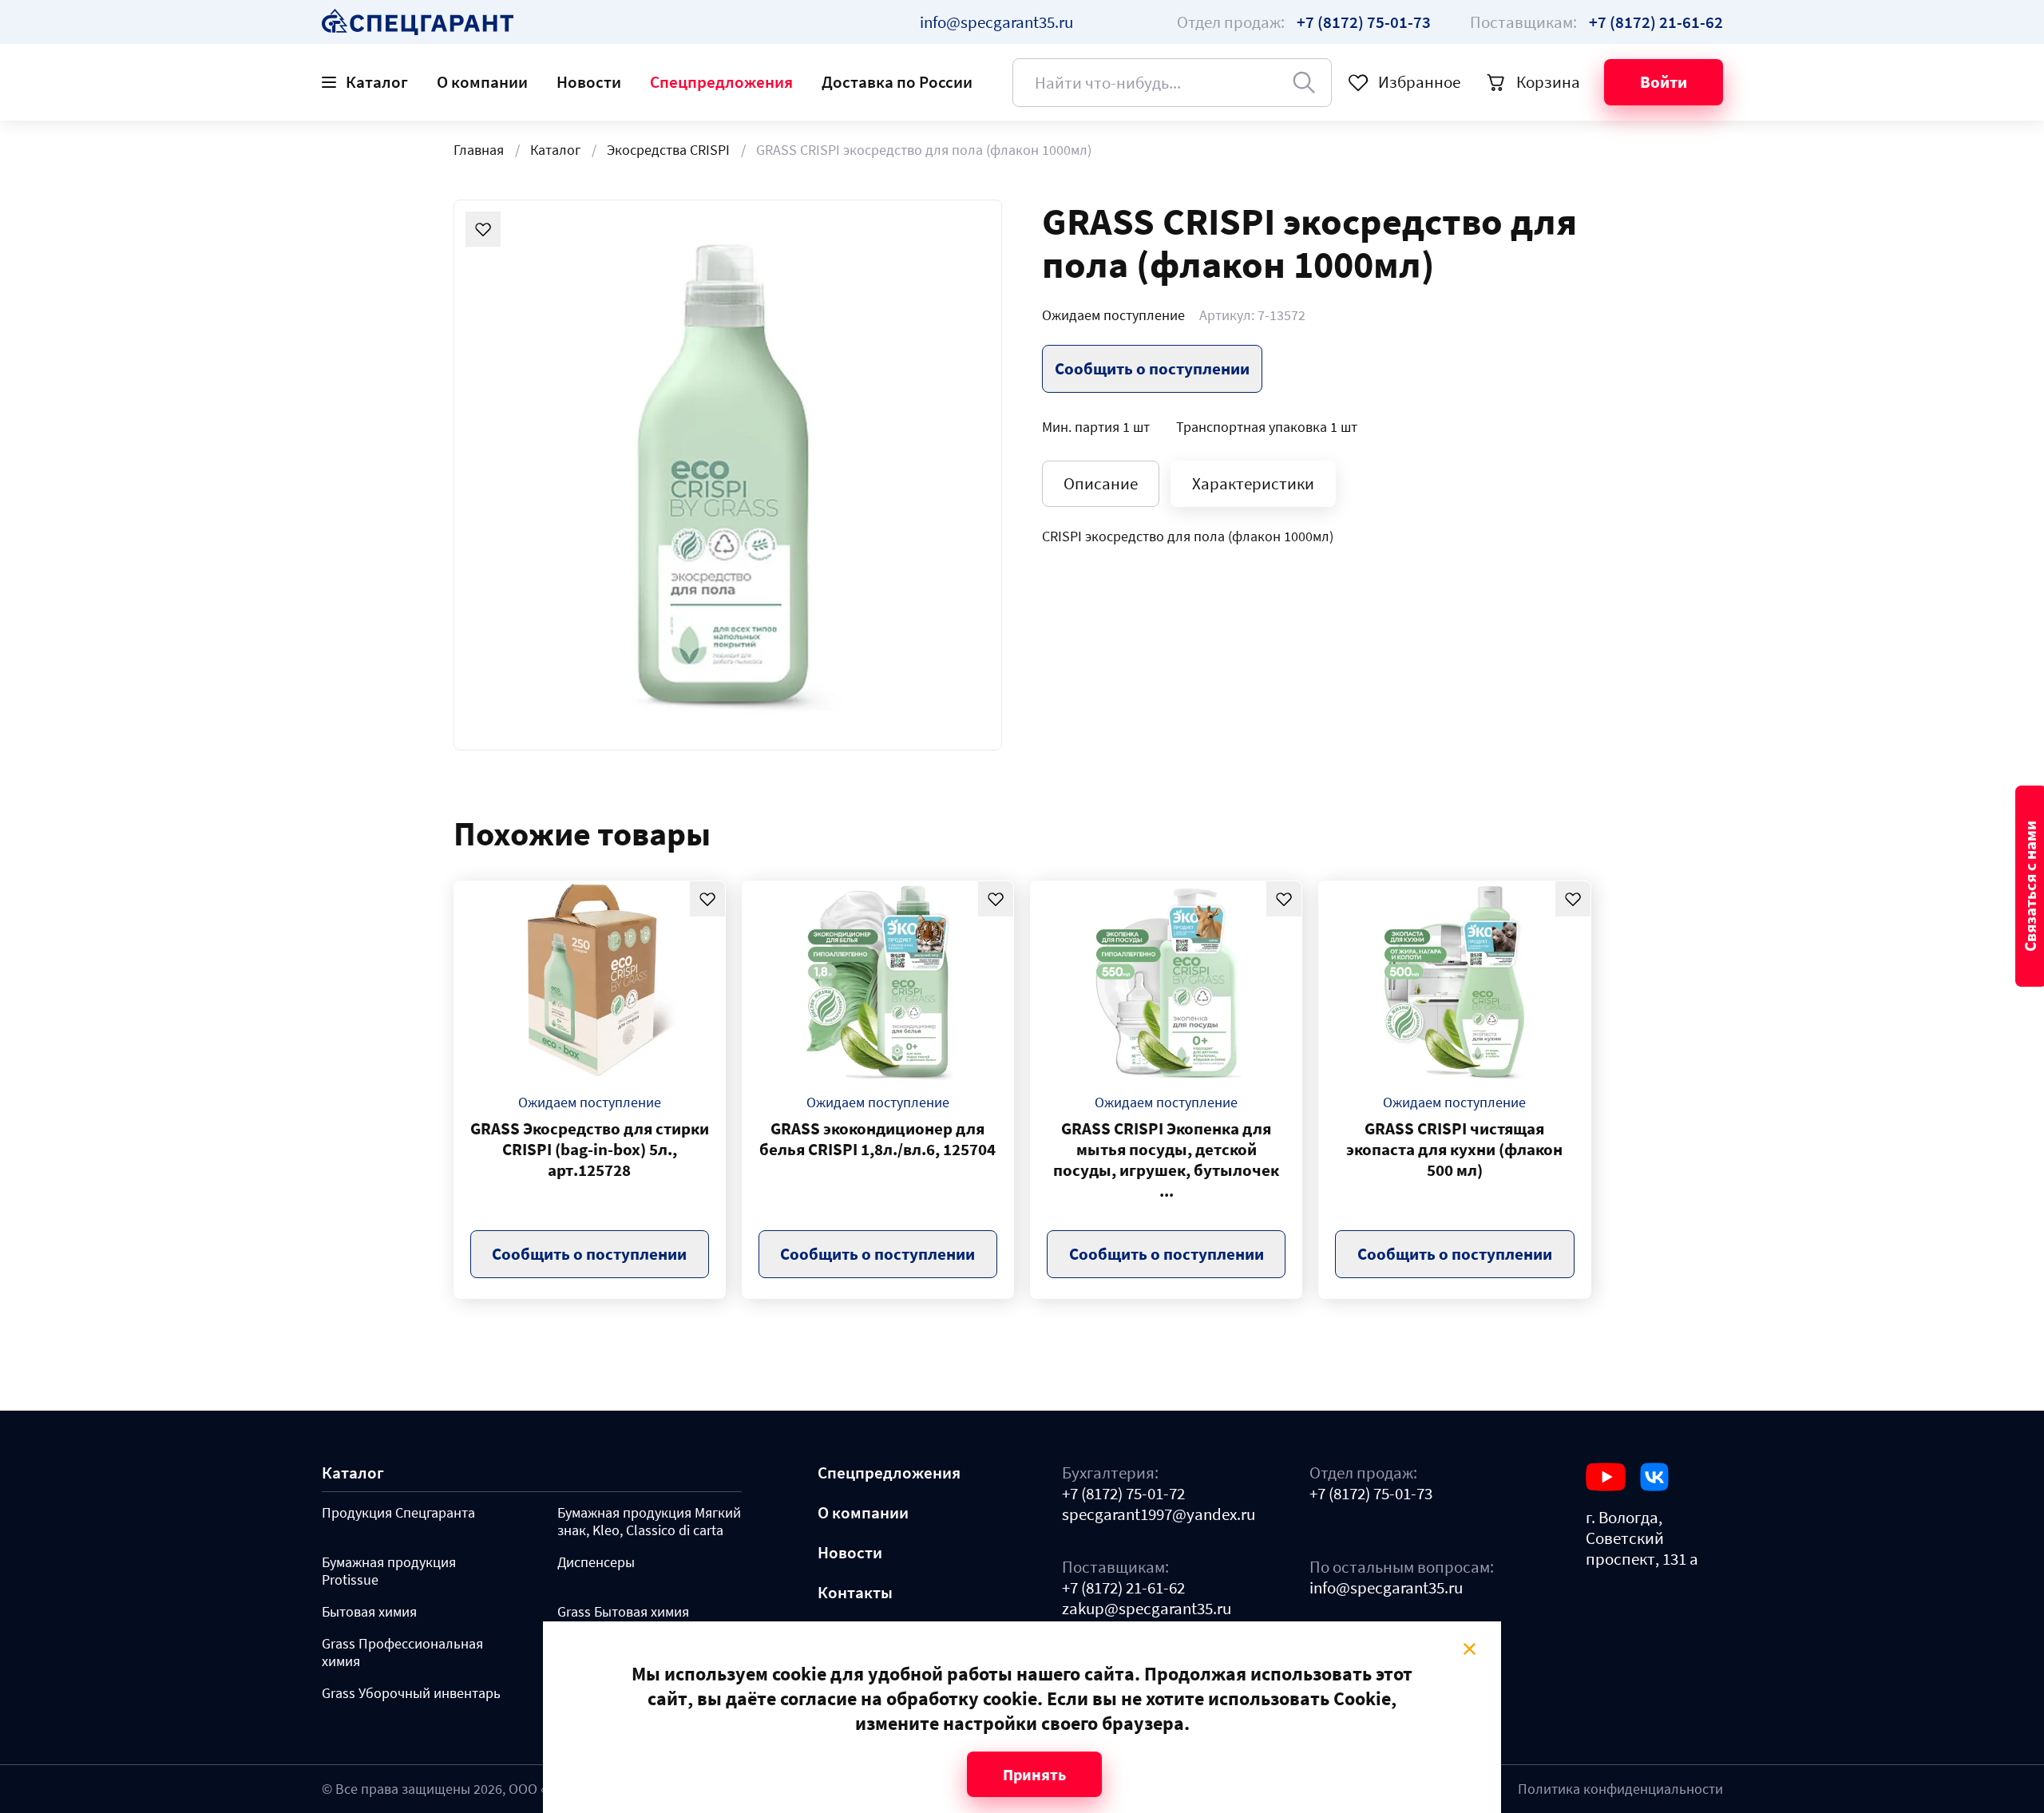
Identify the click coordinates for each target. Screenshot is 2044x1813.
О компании (482, 82)
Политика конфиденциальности (1620, 1789)
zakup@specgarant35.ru (1147, 1609)
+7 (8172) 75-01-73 (1371, 1494)
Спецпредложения (721, 82)
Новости (589, 82)
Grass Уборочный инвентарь (411, 1693)
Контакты (855, 1593)
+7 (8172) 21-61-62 (1123, 1588)
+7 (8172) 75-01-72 (1123, 1494)
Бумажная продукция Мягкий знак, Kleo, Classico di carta (649, 1522)
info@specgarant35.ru (996, 22)
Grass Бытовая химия (623, 1612)
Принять (1034, 1774)
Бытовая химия (369, 1612)
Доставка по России (897, 82)
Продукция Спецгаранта (398, 1513)
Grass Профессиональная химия (402, 1653)
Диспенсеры (596, 1562)
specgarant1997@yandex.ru (1159, 1514)
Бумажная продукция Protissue (389, 1571)
